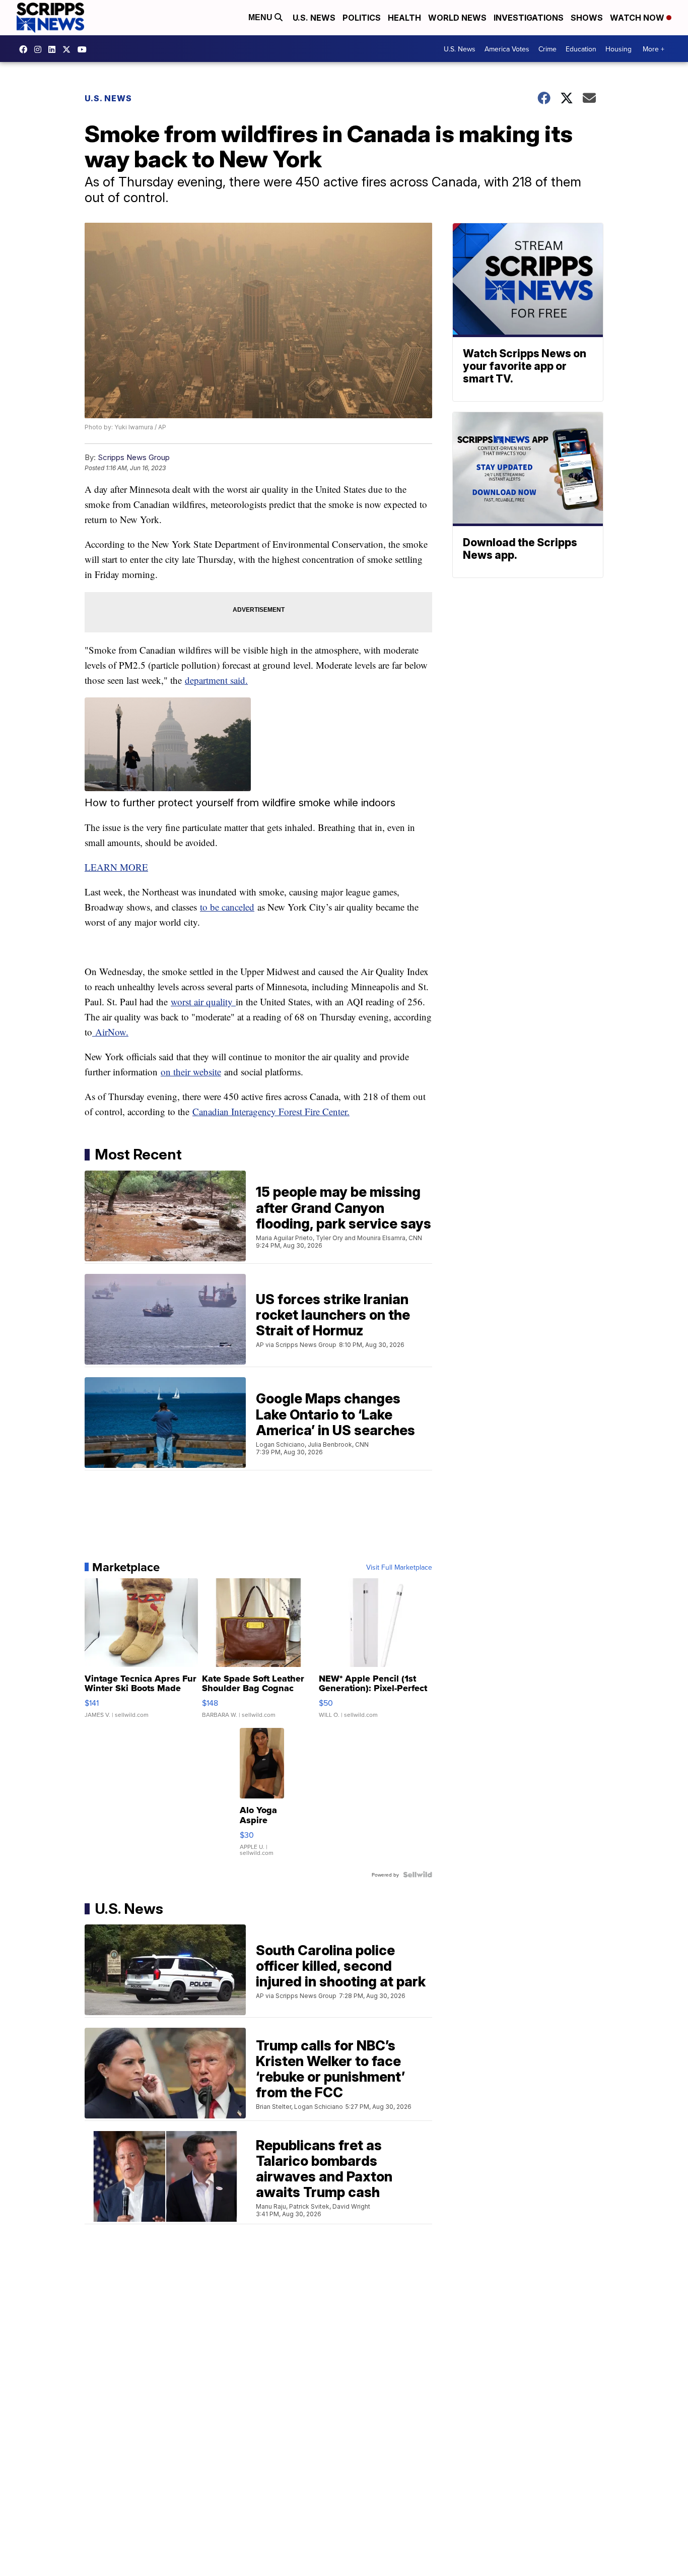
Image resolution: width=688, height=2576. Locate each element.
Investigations (529, 18)
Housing (618, 49)
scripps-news (54, 49)
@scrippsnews (85, 49)
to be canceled (227, 907)
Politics (362, 18)
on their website (191, 1072)
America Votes (507, 49)
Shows (587, 18)
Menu (261, 17)
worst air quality (203, 1002)
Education (581, 49)
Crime (547, 49)
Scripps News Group (134, 457)
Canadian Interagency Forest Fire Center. (271, 1111)
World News (457, 18)
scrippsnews (26, 49)
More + (653, 49)
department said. (216, 680)
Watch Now (638, 18)
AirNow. (110, 1032)
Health (404, 18)
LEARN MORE (116, 867)
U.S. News (314, 18)
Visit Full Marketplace (399, 1567)
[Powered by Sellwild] (418, 1875)
